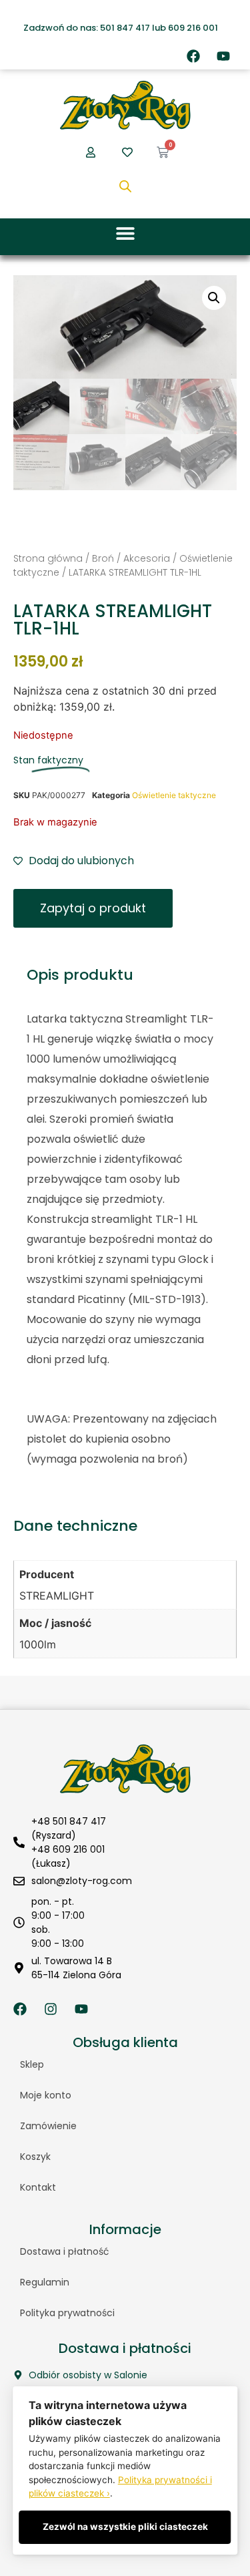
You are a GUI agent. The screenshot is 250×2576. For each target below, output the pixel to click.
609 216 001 (193, 28)
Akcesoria (147, 558)
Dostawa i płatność (65, 2251)
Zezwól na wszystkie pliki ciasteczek (125, 2527)
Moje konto (46, 2095)
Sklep (32, 2064)
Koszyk (35, 2157)
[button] (125, 233)
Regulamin (45, 2282)
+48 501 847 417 (69, 1821)
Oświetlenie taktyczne (174, 795)
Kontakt (38, 2187)
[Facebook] (193, 56)
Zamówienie (48, 2126)
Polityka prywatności (67, 2313)
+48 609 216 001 (68, 1849)
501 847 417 (125, 28)
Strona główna (48, 558)
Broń (103, 558)
